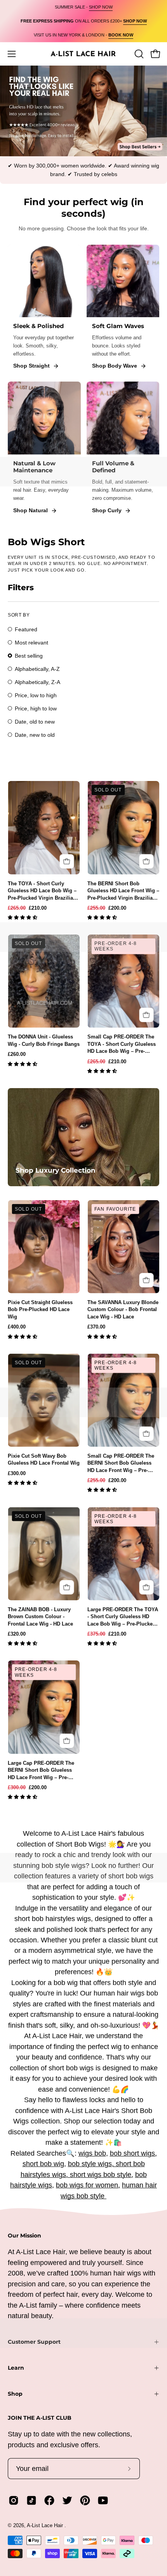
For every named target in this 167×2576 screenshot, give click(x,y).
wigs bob (92, 2153)
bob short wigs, (133, 2153)
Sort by (19, 615)
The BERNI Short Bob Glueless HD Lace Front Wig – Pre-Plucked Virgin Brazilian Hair (123, 891)
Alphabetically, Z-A (37, 682)
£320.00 (17, 1634)
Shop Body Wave (115, 366)
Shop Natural (30, 510)
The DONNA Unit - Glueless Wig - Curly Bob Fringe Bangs (44, 1040)
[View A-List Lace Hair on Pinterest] (85, 2500)
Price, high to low (36, 708)
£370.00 (96, 1327)
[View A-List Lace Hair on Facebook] (49, 2500)
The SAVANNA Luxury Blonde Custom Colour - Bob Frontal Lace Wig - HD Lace (123, 1310)
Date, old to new (35, 722)
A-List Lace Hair (46, 2525)
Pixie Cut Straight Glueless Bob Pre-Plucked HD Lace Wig (40, 1310)
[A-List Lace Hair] (83, 54)
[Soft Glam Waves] (123, 281)
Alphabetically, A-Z (37, 669)
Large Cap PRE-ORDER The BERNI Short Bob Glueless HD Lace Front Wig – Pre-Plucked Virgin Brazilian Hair (43, 1771)
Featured (26, 629)
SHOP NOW (101, 7)
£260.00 (17, 1054)
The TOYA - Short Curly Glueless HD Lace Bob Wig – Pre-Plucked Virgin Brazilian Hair (42, 891)
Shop (15, 2394)
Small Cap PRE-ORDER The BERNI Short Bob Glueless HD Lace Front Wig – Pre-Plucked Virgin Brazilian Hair (122, 1463)
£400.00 (17, 1327)
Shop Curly (107, 510)
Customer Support (34, 2342)
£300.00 (17, 1473)
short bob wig (43, 2164)
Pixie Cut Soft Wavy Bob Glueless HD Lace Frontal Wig (44, 1459)
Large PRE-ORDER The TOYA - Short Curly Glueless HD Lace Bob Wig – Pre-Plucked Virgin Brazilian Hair (123, 1617)
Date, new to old (35, 735)
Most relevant (31, 643)
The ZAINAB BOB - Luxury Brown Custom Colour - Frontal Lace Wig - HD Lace (40, 1617)
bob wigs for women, (88, 2185)
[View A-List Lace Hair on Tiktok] (31, 2500)
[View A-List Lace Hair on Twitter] (67, 2500)
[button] (23, 918)
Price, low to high (36, 695)
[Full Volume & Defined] (123, 418)
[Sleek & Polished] (44, 281)
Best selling (29, 656)
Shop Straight (31, 366)
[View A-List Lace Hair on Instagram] (14, 2500)
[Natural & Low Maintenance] (44, 418)
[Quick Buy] (67, 861)
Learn (16, 2368)
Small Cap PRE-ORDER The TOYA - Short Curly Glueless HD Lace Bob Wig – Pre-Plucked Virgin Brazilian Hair (122, 1044)
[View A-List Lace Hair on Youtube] (103, 2500)
